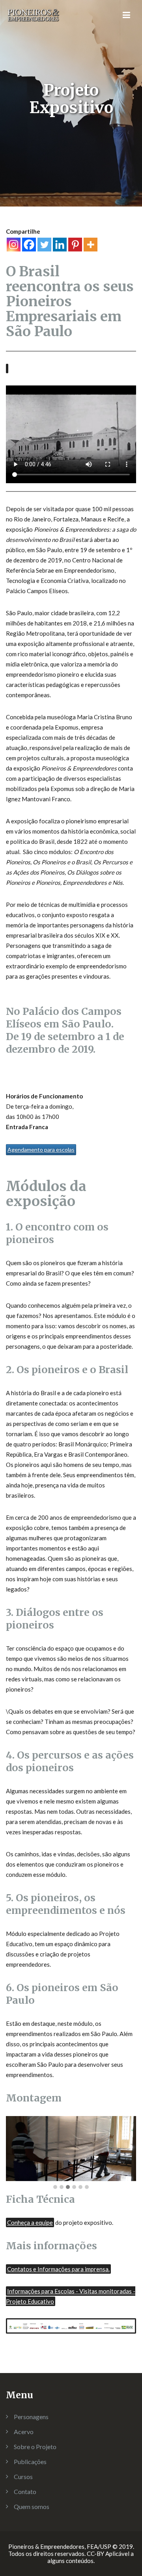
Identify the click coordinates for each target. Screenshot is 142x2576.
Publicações (30, 2462)
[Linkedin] (60, 245)
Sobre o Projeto (35, 2447)
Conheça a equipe (30, 2222)
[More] (91, 245)
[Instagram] (14, 245)
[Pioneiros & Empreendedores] (35, 14)
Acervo (24, 2432)
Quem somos (32, 2506)
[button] (55, 2187)
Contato (25, 2491)
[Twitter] (44, 245)
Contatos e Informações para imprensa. (58, 2269)
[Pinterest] (75, 245)
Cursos (23, 2476)
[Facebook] (29, 245)
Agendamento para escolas (41, 1149)
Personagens (31, 2417)
